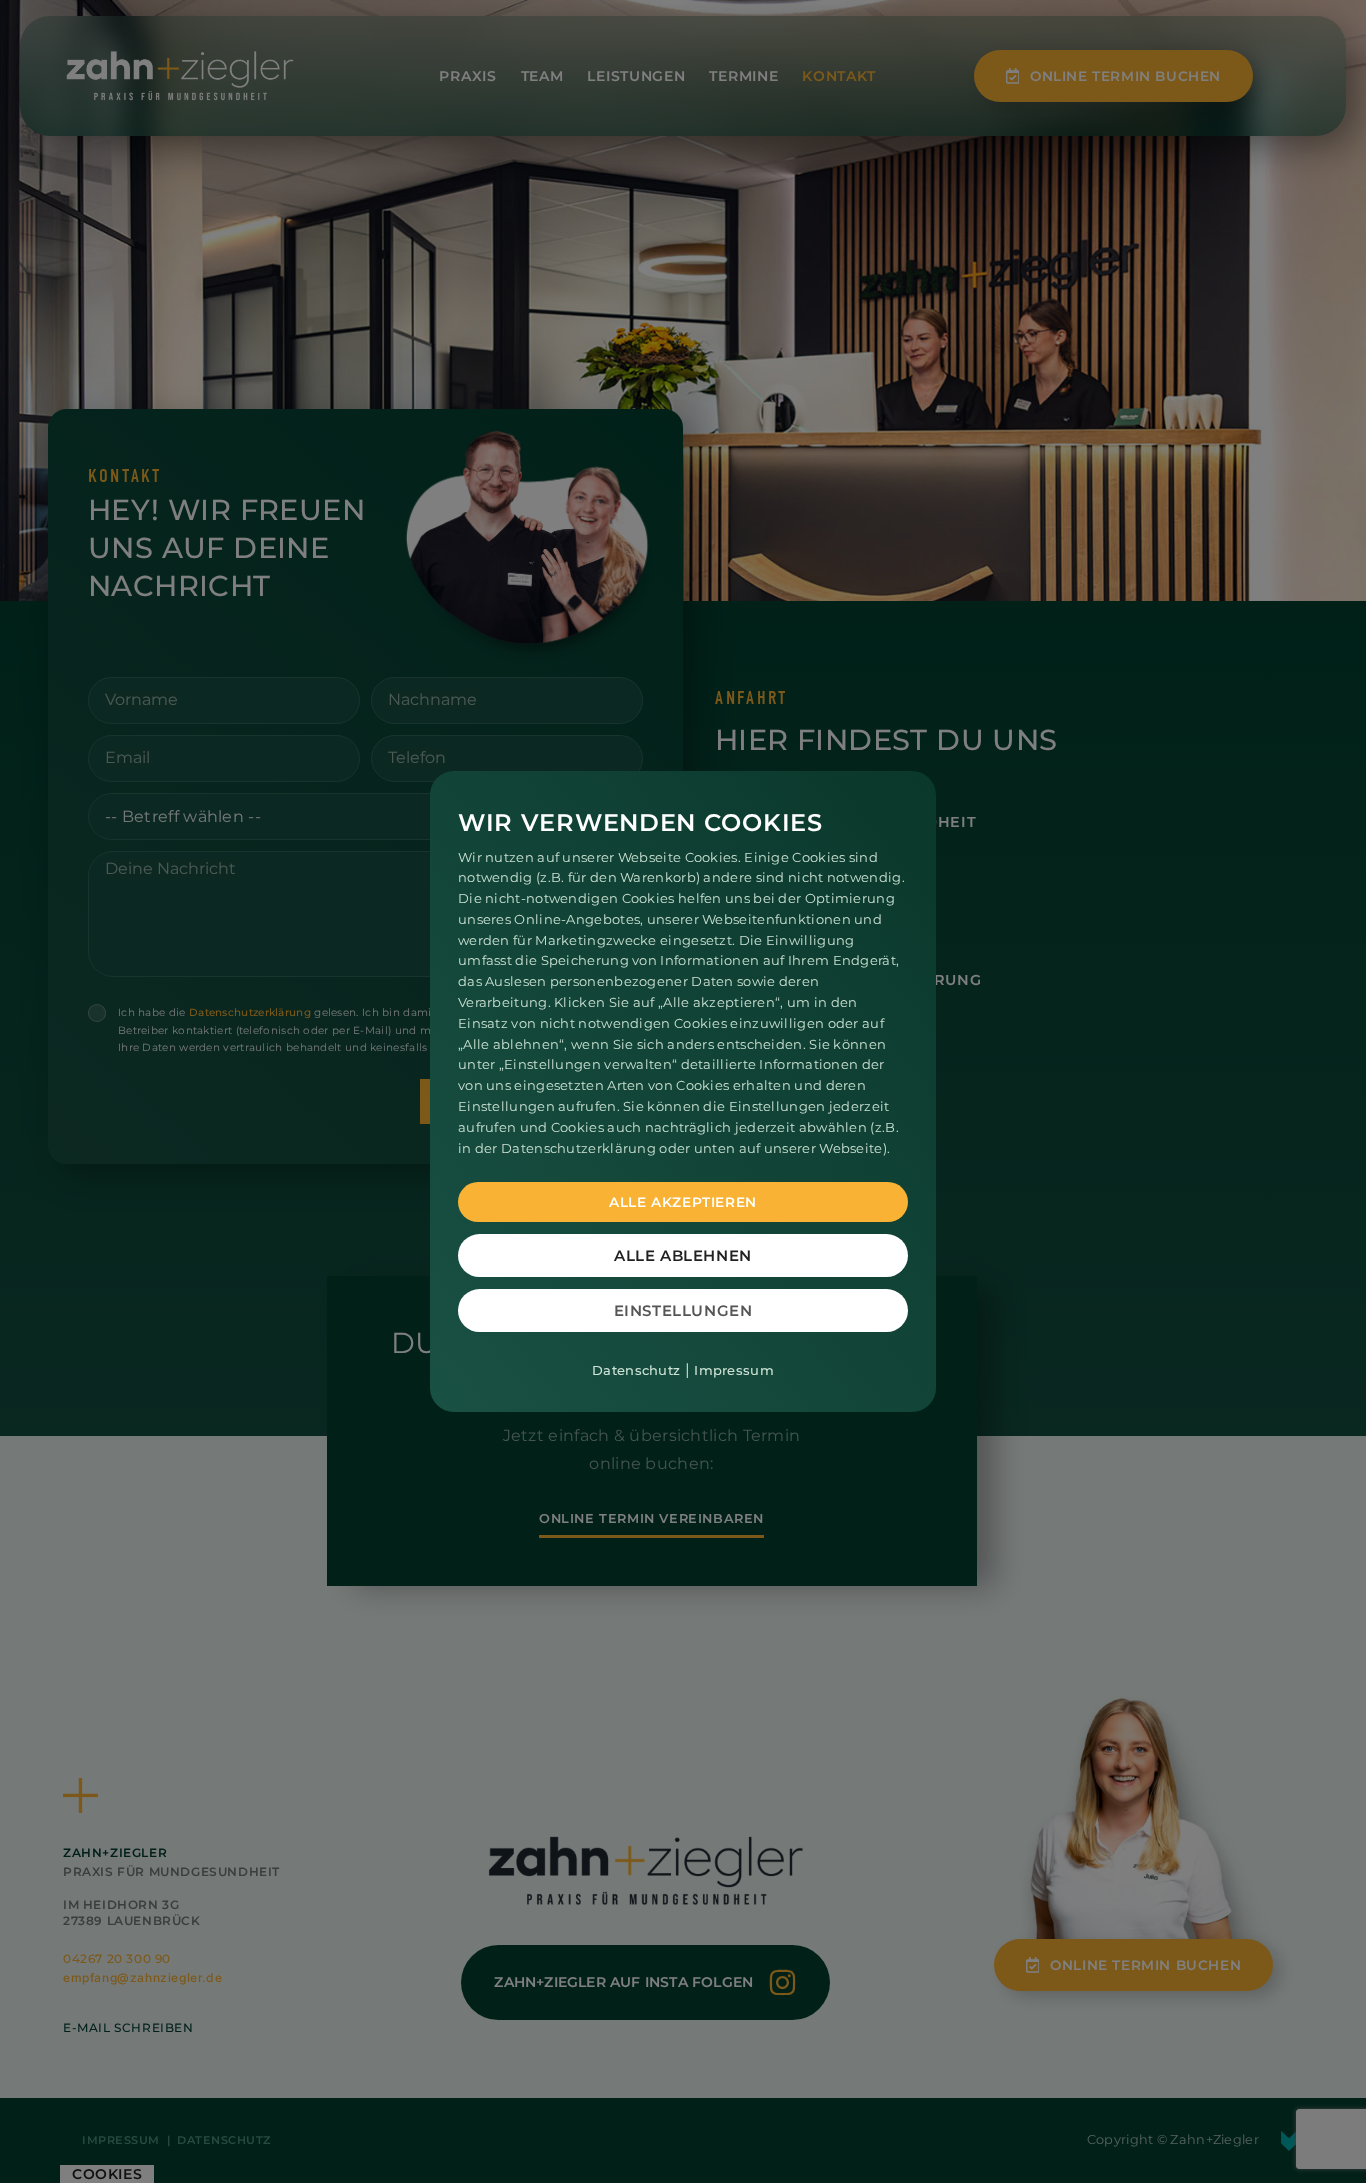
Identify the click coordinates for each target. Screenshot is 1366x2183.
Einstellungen (683, 1310)
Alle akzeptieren (683, 1202)
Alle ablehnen (683, 1255)
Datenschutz (636, 1370)
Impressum (734, 1370)
